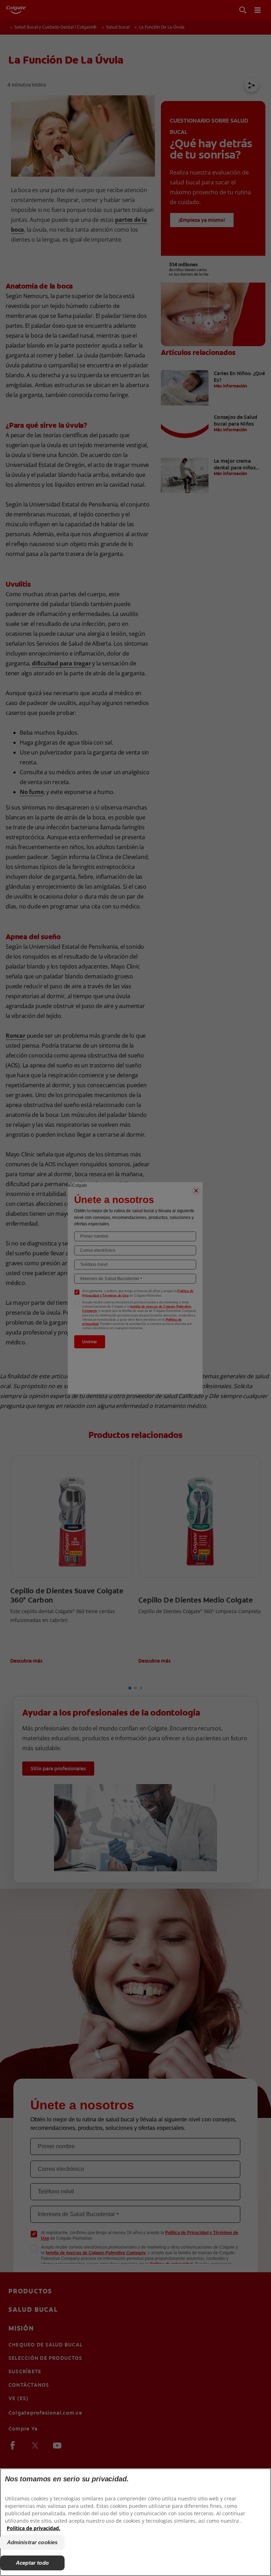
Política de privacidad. (34, 2528)
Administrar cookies (32, 2542)
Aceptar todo (32, 2563)
